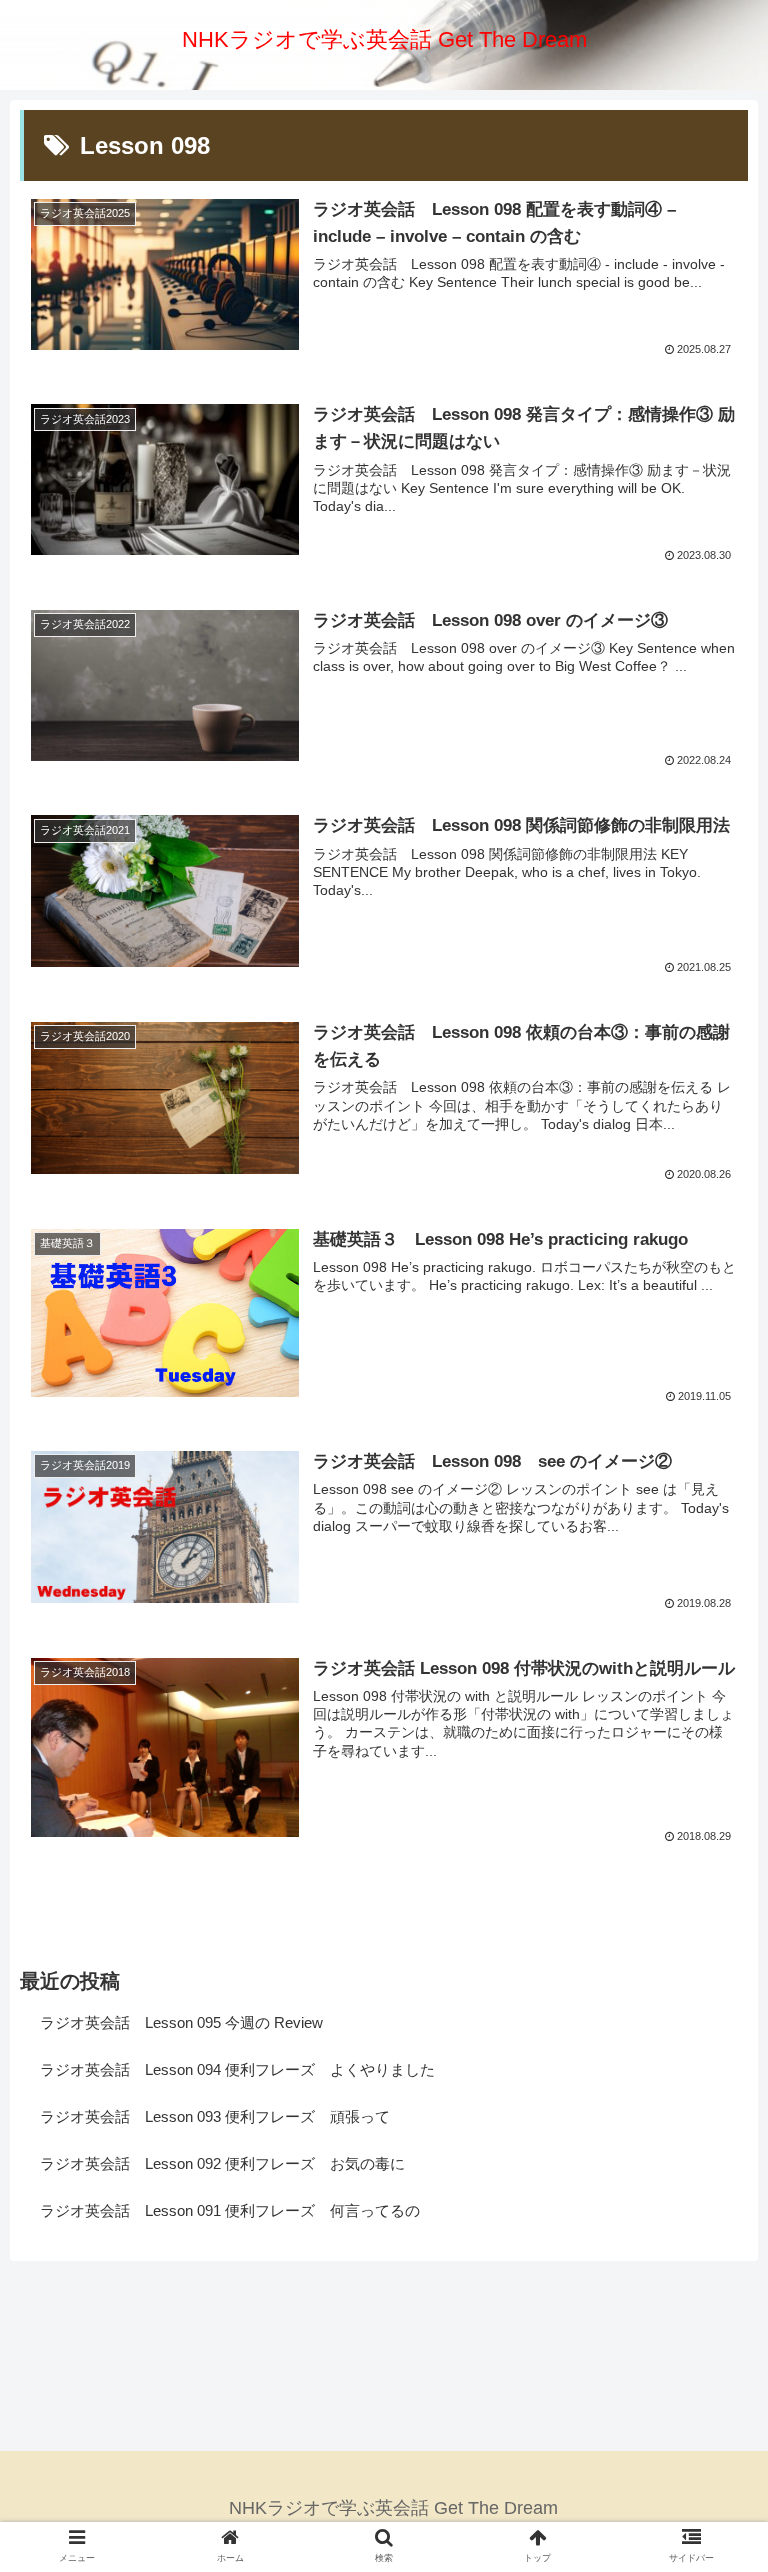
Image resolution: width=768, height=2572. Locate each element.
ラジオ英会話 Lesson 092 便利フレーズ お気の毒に (222, 2163)
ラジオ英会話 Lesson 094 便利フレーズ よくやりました (237, 2069)
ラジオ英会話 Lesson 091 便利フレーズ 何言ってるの (230, 2210)
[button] (709, 1959)
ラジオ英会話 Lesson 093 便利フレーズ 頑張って (215, 2116)
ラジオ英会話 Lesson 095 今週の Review (181, 2022)
